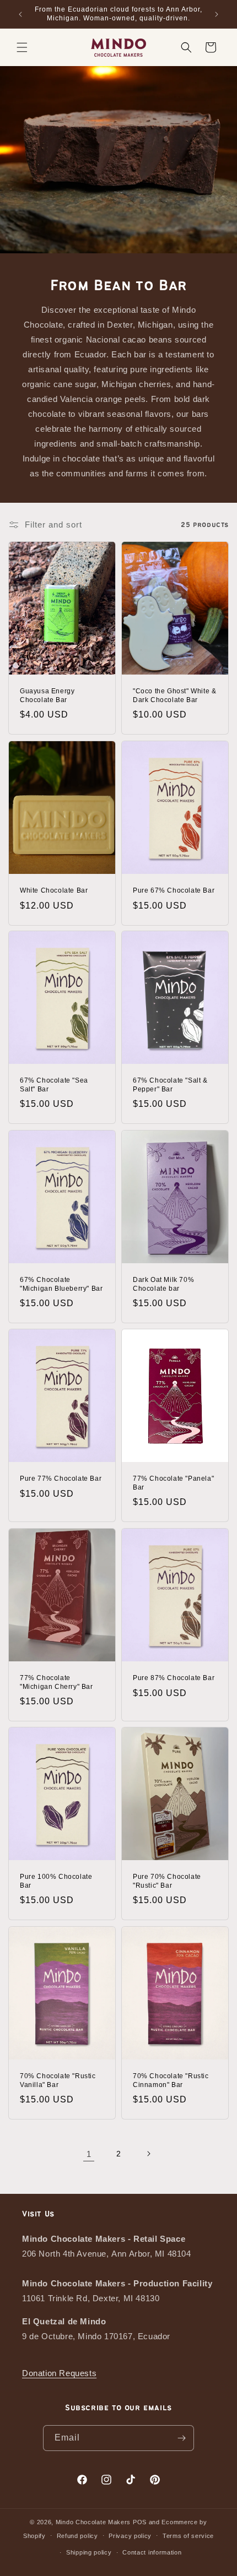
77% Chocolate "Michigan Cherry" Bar (56, 1682)
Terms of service (188, 2536)
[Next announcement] (217, 14)
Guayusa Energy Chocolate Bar (47, 695)
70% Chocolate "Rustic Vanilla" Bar (58, 2080)
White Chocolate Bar (54, 890)
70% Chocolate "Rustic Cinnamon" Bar (171, 2080)
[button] (22, 47)
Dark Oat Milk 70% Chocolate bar (163, 1284)
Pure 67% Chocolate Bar (174, 890)
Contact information (152, 2552)
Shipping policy (89, 2552)
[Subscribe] (181, 2438)
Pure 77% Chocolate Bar (61, 1479)
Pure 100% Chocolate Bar (56, 1881)
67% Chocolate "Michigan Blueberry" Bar (61, 1284)
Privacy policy (130, 2536)
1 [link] (89, 2154)
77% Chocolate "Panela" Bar (173, 1483)
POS (140, 2522)
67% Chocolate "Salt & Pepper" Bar (170, 1085)
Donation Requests (59, 2373)
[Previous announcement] (20, 14)
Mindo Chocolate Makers (93, 2522)
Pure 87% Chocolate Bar (174, 1678)
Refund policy (77, 2536)
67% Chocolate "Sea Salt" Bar (54, 1085)
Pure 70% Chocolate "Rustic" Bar (167, 1881)
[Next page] (148, 2154)
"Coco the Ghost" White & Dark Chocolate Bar (174, 695)
